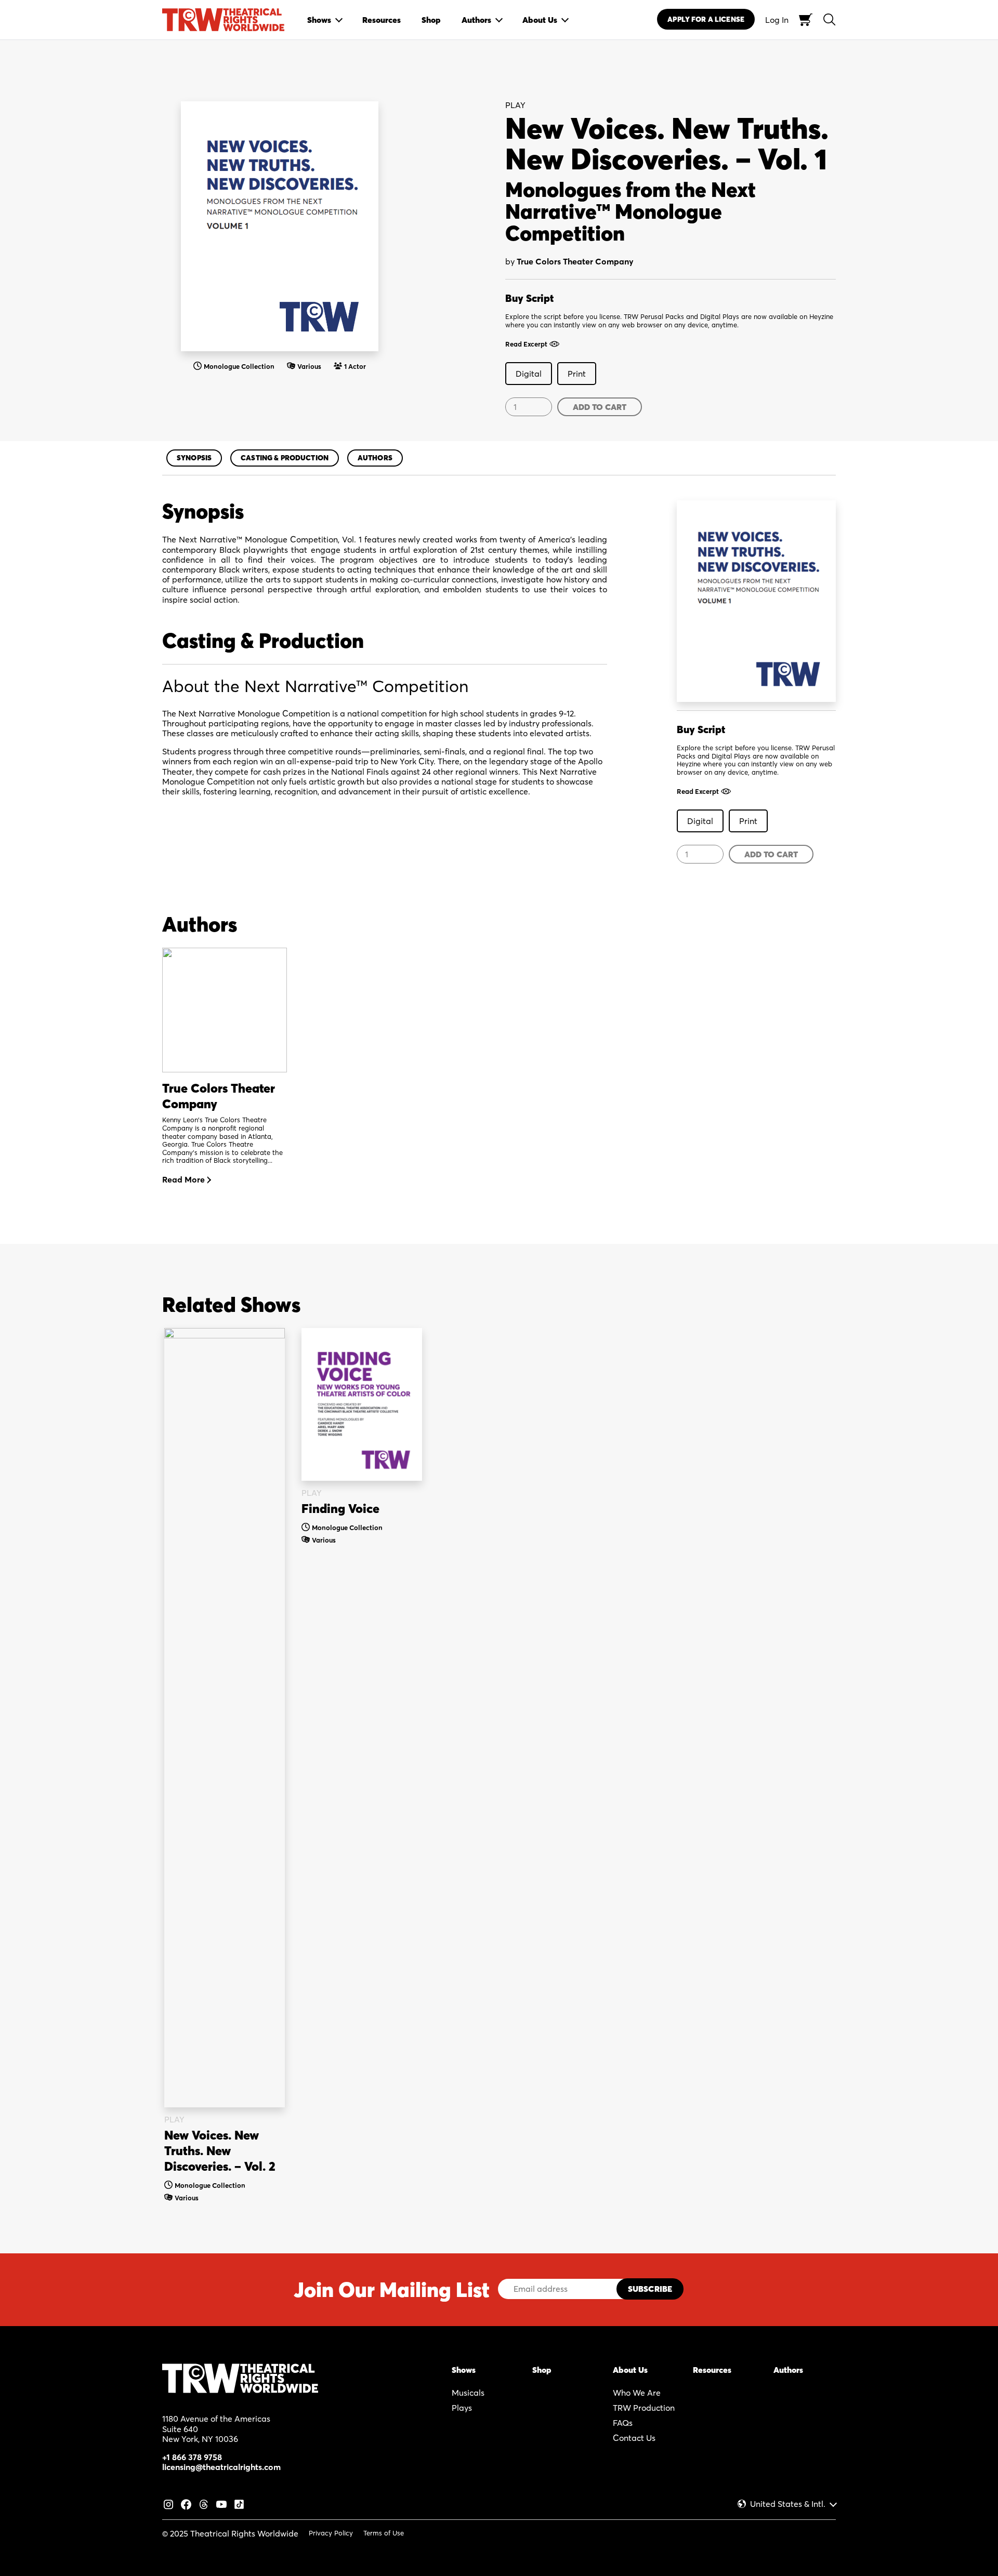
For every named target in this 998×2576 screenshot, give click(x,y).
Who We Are (637, 2393)
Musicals (468, 2393)
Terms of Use (384, 2533)
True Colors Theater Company (575, 261)
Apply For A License (706, 19)
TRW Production (644, 2408)
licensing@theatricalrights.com (221, 2467)
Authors (375, 458)
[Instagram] (168, 2503)
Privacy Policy (331, 2533)
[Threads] (204, 2503)
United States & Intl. (788, 2504)
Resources (712, 2370)
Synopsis (194, 458)
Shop (542, 2370)
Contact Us (634, 2438)
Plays (462, 2408)
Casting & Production (285, 458)
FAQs (623, 2423)
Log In (777, 20)
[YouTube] (221, 2503)
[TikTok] (239, 2503)
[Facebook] (186, 2503)
